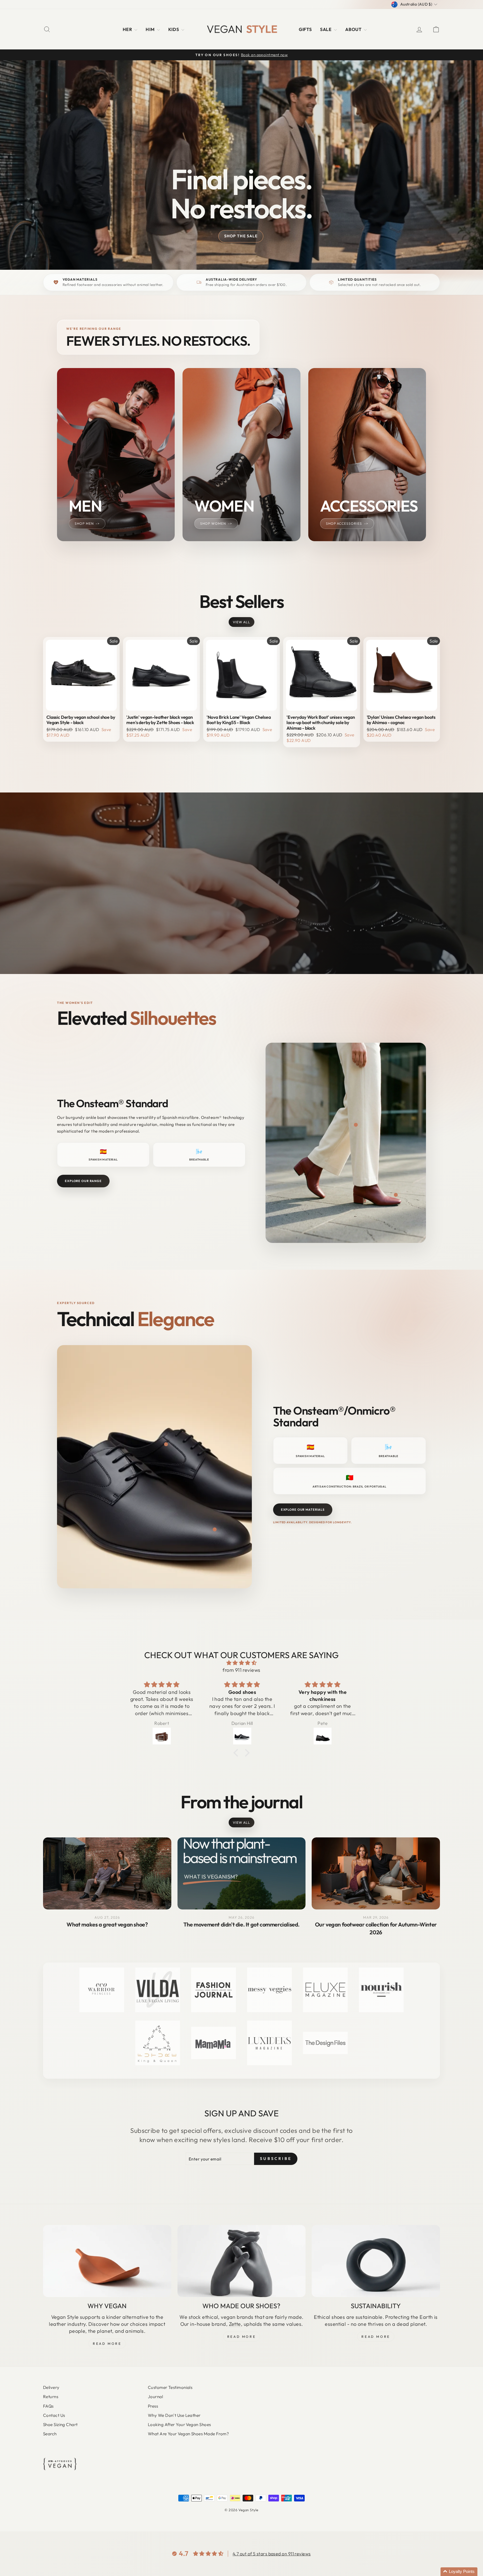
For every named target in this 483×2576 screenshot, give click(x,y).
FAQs (48, 2406)
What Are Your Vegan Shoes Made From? (188, 2434)
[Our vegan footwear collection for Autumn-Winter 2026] (376, 1873)
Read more (376, 2337)
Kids (174, 29)
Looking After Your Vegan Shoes (179, 2425)
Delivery (51, 2387)
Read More (107, 2344)
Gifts (305, 29)
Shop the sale (241, 236)
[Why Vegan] (107, 2261)
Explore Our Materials (303, 1510)
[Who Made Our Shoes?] (242, 2261)
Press (153, 2406)
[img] (241, 1663)
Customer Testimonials (170, 2387)
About (354, 29)
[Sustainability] (376, 2261)
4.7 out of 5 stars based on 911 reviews (272, 2554)
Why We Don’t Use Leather (174, 2415)
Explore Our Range (83, 1181)
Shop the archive (241, 906)
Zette (235, 2324)
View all (242, 622)
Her (128, 29)
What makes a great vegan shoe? (107, 1924)
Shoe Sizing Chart (60, 2425)
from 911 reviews (241, 1670)
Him (151, 29)
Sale (326, 29)
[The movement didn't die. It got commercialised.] (242, 1873)
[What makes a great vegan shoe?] (107, 1873)
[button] (459, 2572)
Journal (155, 2397)
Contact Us (54, 2415)
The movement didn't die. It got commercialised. (241, 1924)
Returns (51, 2397)
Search (50, 2434)
